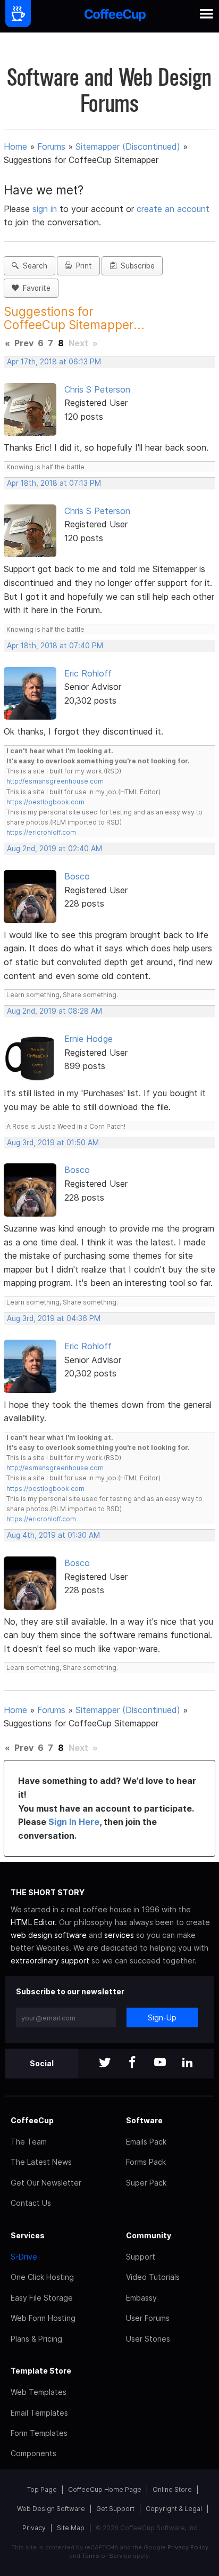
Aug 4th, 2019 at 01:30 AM (53, 1535)
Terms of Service (107, 2556)
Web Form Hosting (43, 2318)
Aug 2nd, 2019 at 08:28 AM (54, 1011)
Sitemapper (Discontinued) (128, 146)
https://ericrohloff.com (41, 832)
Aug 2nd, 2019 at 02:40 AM (54, 849)
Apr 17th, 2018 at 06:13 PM (54, 362)
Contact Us (31, 2203)
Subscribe (136, 266)
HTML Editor (33, 1922)
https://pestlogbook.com (45, 802)
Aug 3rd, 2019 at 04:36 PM (54, 1318)
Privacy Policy (188, 2547)
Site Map (71, 2528)
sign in (46, 209)
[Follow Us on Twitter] (105, 2063)
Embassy (141, 2298)
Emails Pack (146, 2142)
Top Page (42, 2489)
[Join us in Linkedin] (188, 2063)
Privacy (34, 2528)
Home (15, 146)
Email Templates (39, 2413)
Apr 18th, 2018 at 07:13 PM (54, 483)
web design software (49, 1935)
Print (82, 266)
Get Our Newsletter (46, 2183)
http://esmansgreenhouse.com (55, 781)
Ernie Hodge (89, 1039)
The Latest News (41, 2162)
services (119, 1935)
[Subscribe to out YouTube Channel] (160, 2063)
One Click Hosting (42, 2277)
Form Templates (39, 2433)
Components (33, 2453)
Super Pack (146, 2183)
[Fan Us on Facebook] (132, 2063)
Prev (24, 343)
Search (33, 266)
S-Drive (24, 2257)
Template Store (41, 2371)
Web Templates (39, 2392)
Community (149, 2235)
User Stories (148, 2339)
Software (144, 2120)
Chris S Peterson (97, 389)
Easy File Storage (42, 2298)
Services (28, 2235)
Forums (51, 146)
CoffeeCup (32, 2120)
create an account (173, 209)
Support (141, 2257)
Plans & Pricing (36, 2339)
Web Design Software (51, 2509)
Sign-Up (162, 2017)
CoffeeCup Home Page (105, 2489)
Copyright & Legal (174, 2509)
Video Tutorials (153, 2277)
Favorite (35, 288)
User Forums (148, 2318)
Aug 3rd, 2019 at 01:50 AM (53, 1143)
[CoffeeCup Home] (115, 16)
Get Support (115, 2509)
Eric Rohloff (88, 673)
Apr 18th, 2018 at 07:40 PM (55, 646)
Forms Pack (146, 2162)
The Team (29, 2142)
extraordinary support (50, 1960)
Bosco (77, 876)
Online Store (172, 2489)
